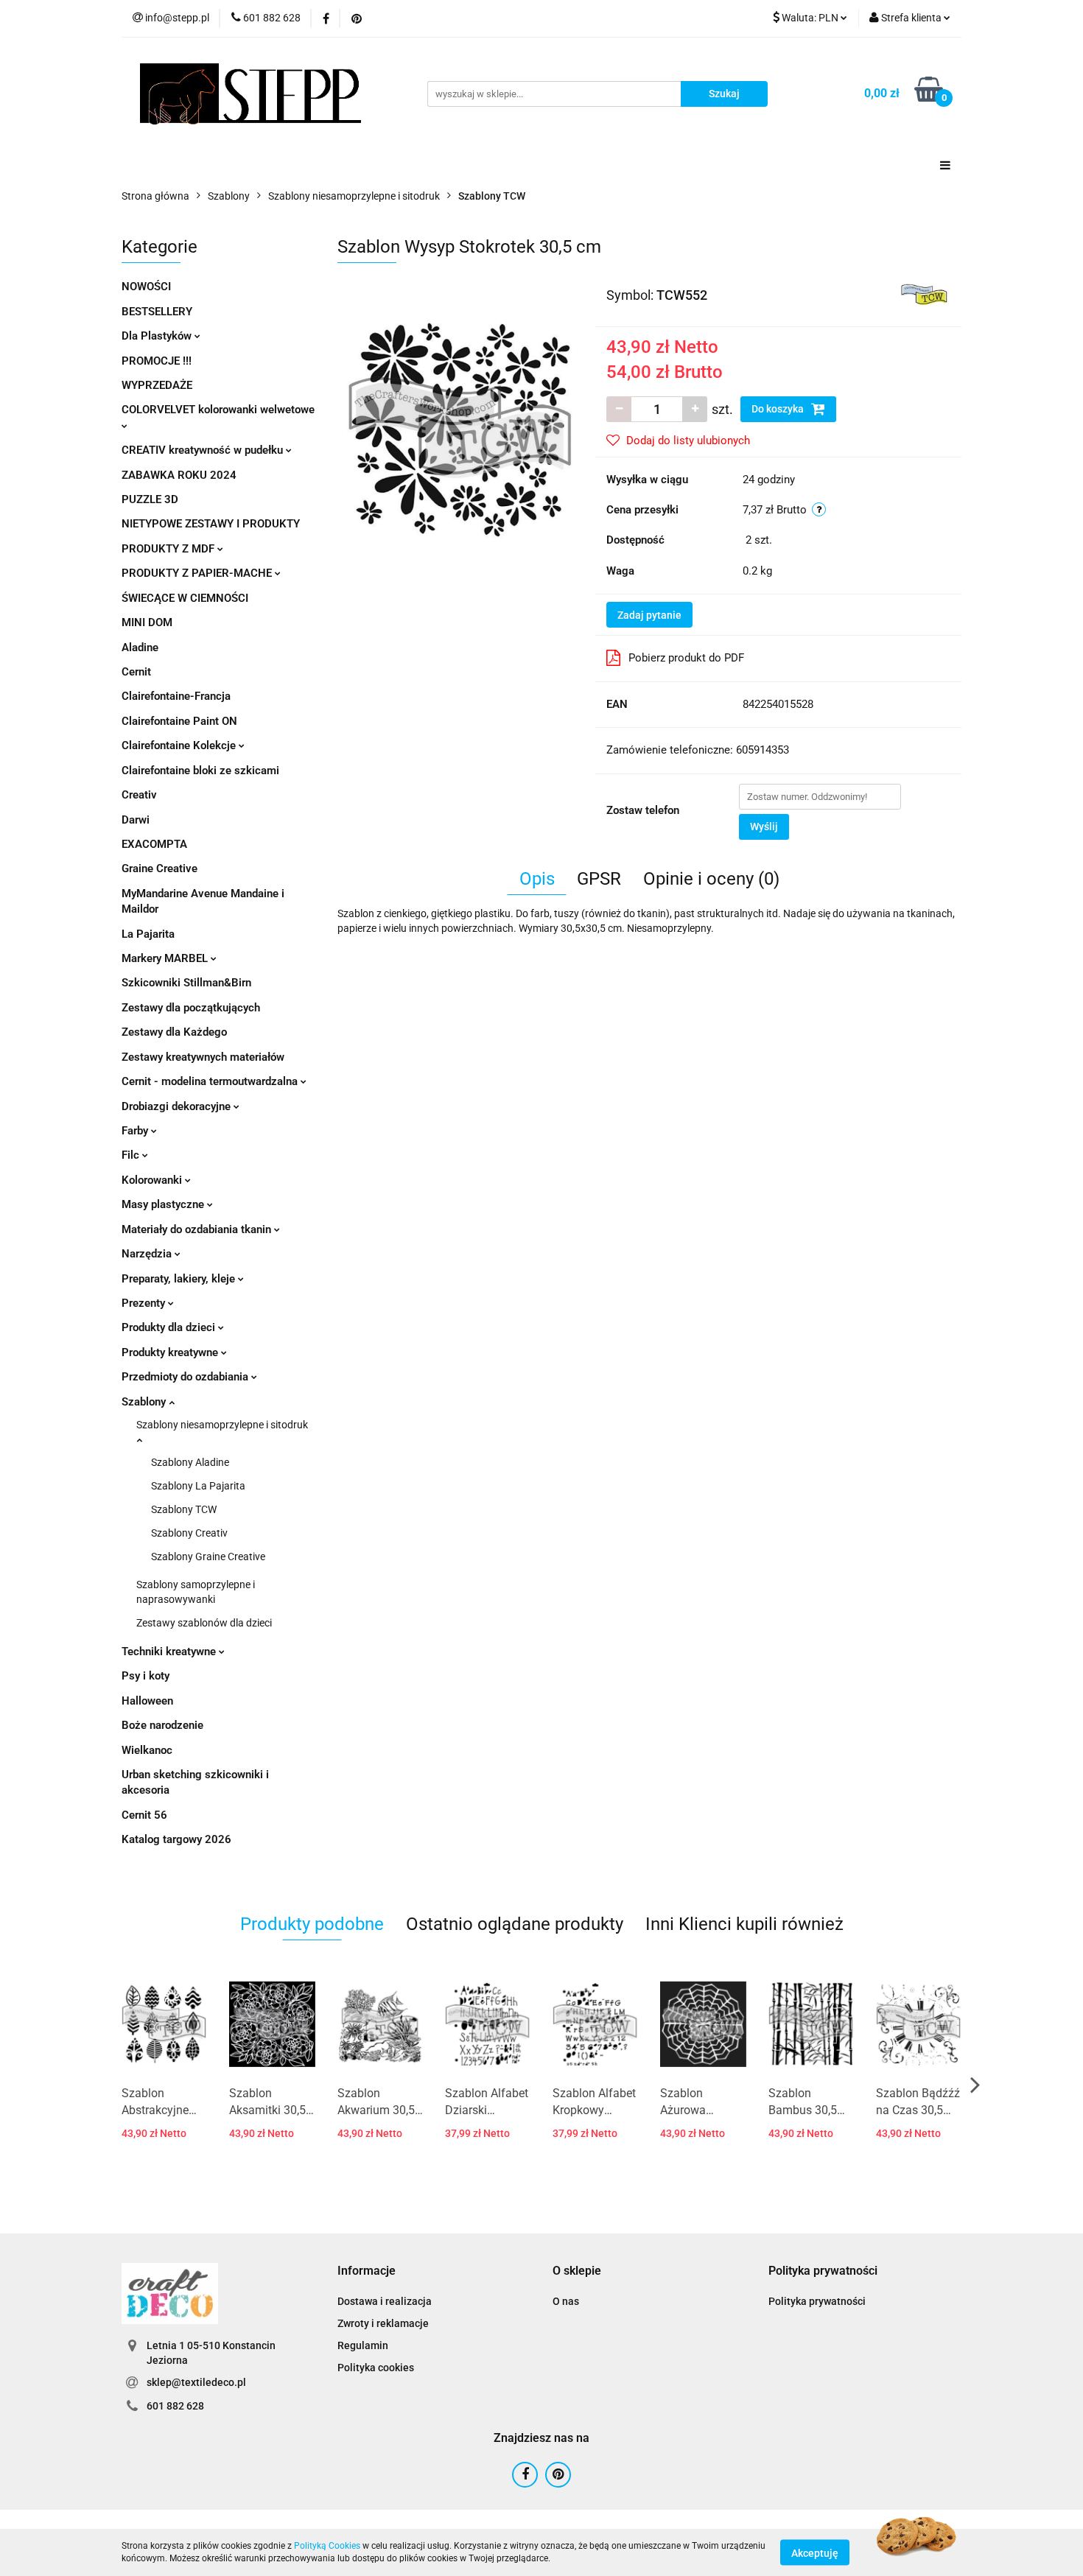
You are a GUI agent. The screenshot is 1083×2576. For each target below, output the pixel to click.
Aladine (140, 647)
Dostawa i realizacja (385, 2301)
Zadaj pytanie (649, 615)
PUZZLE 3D (150, 499)
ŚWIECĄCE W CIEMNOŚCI (185, 598)
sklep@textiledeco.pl (196, 2382)
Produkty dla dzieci (170, 1327)
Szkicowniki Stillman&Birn (186, 983)
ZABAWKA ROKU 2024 (179, 475)
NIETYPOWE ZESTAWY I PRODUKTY (211, 524)
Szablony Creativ (189, 1533)
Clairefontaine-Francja (176, 696)
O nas (566, 2301)
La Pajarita (148, 934)
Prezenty (145, 1303)
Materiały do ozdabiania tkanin (198, 1229)
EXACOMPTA (154, 844)
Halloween (147, 1701)
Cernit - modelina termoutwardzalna (211, 1081)
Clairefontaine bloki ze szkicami (200, 771)
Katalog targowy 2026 (176, 1839)
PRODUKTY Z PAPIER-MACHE (198, 573)
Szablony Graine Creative (208, 1557)
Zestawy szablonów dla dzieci (204, 1623)
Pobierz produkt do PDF (686, 658)
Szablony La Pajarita (198, 1486)
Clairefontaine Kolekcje (180, 745)
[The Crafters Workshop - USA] (925, 294)
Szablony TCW (184, 1509)
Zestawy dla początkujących (191, 1008)
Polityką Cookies (327, 2546)
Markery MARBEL (166, 958)
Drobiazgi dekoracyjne (178, 1106)
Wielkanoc (147, 1750)
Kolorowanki (153, 1180)
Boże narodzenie (162, 1725)
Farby (136, 1131)
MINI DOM (147, 622)
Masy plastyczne (164, 1204)
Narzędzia (148, 1254)
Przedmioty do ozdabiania (186, 1377)
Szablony (145, 1402)
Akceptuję (815, 2552)
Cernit (136, 672)
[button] (367, 2271)
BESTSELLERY (157, 312)
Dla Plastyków (158, 336)
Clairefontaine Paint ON (179, 721)
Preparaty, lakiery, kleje (180, 1279)
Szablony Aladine (190, 1462)
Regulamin (363, 2345)
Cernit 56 (144, 1815)
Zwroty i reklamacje (383, 2323)
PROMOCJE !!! (157, 361)
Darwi (136, 820)
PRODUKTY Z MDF (169, 549)
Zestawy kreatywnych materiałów (203, 1057)
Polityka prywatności (817, 2301)
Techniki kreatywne (170, 1652)
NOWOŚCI (146, 287)
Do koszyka (779, 409)
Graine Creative (160, 868)
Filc (132, 1155)
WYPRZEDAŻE (157, 385)
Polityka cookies (376, 2368)
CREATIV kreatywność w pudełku (204, 450)
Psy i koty (146, 1676)
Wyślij (764, 827)
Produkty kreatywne (171, 1352)
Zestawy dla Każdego (174, 1032)
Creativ (139, 795)
